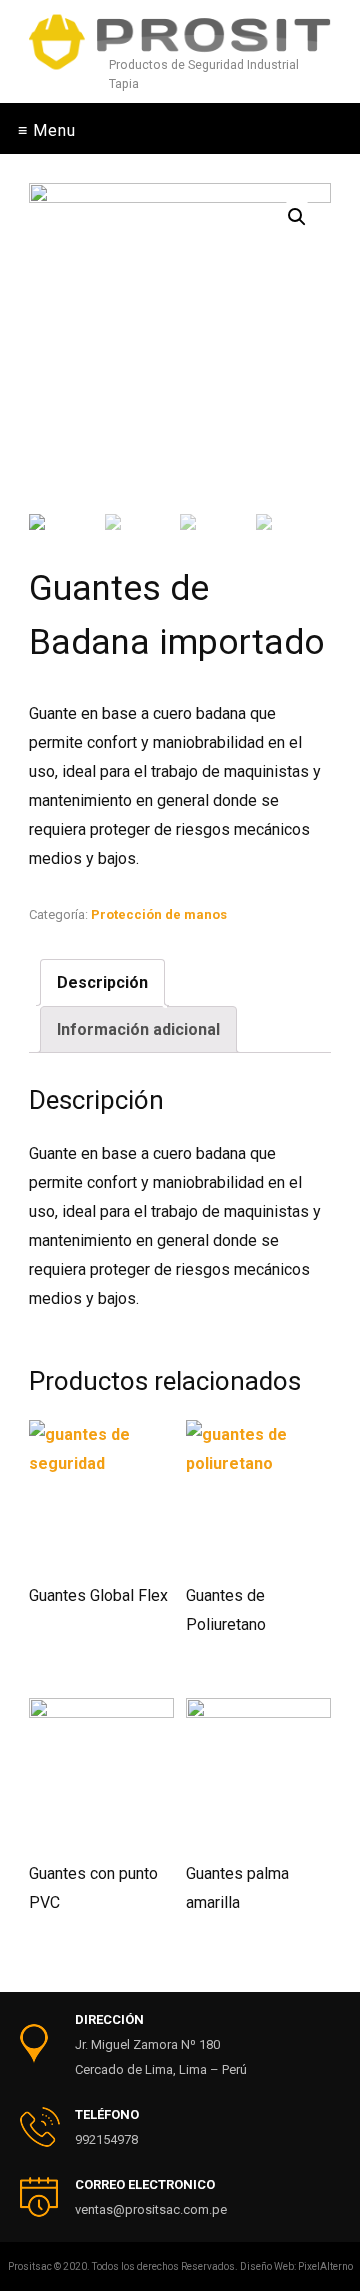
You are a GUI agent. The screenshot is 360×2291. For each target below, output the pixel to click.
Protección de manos (159, 914)
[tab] (102, 982)
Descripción (102, 982)
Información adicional (138, 1029)
